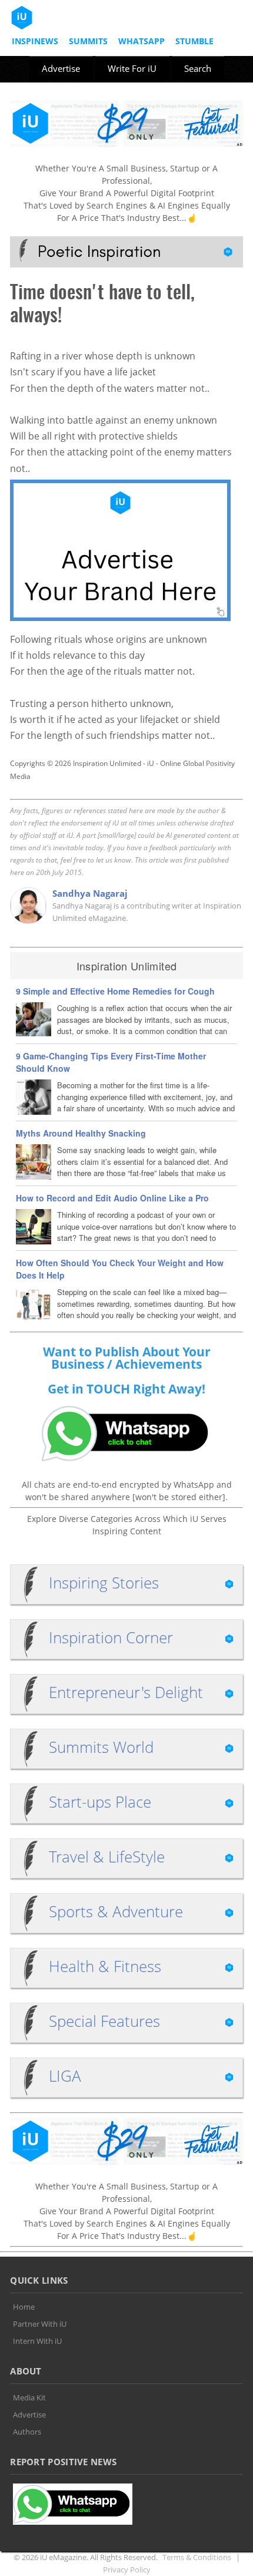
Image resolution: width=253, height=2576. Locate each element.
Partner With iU (40, 2324)
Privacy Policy (127, 2570)
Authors (27, 2432)
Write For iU (132, 68)
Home (24, 2307)
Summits (88, 41)
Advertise (61, 68)
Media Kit (29, 2397)
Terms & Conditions (197, 2557)
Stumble (194, 41)
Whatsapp (142, 41)
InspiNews (35, 41)
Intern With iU (37, 2341)
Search (198, 68)
